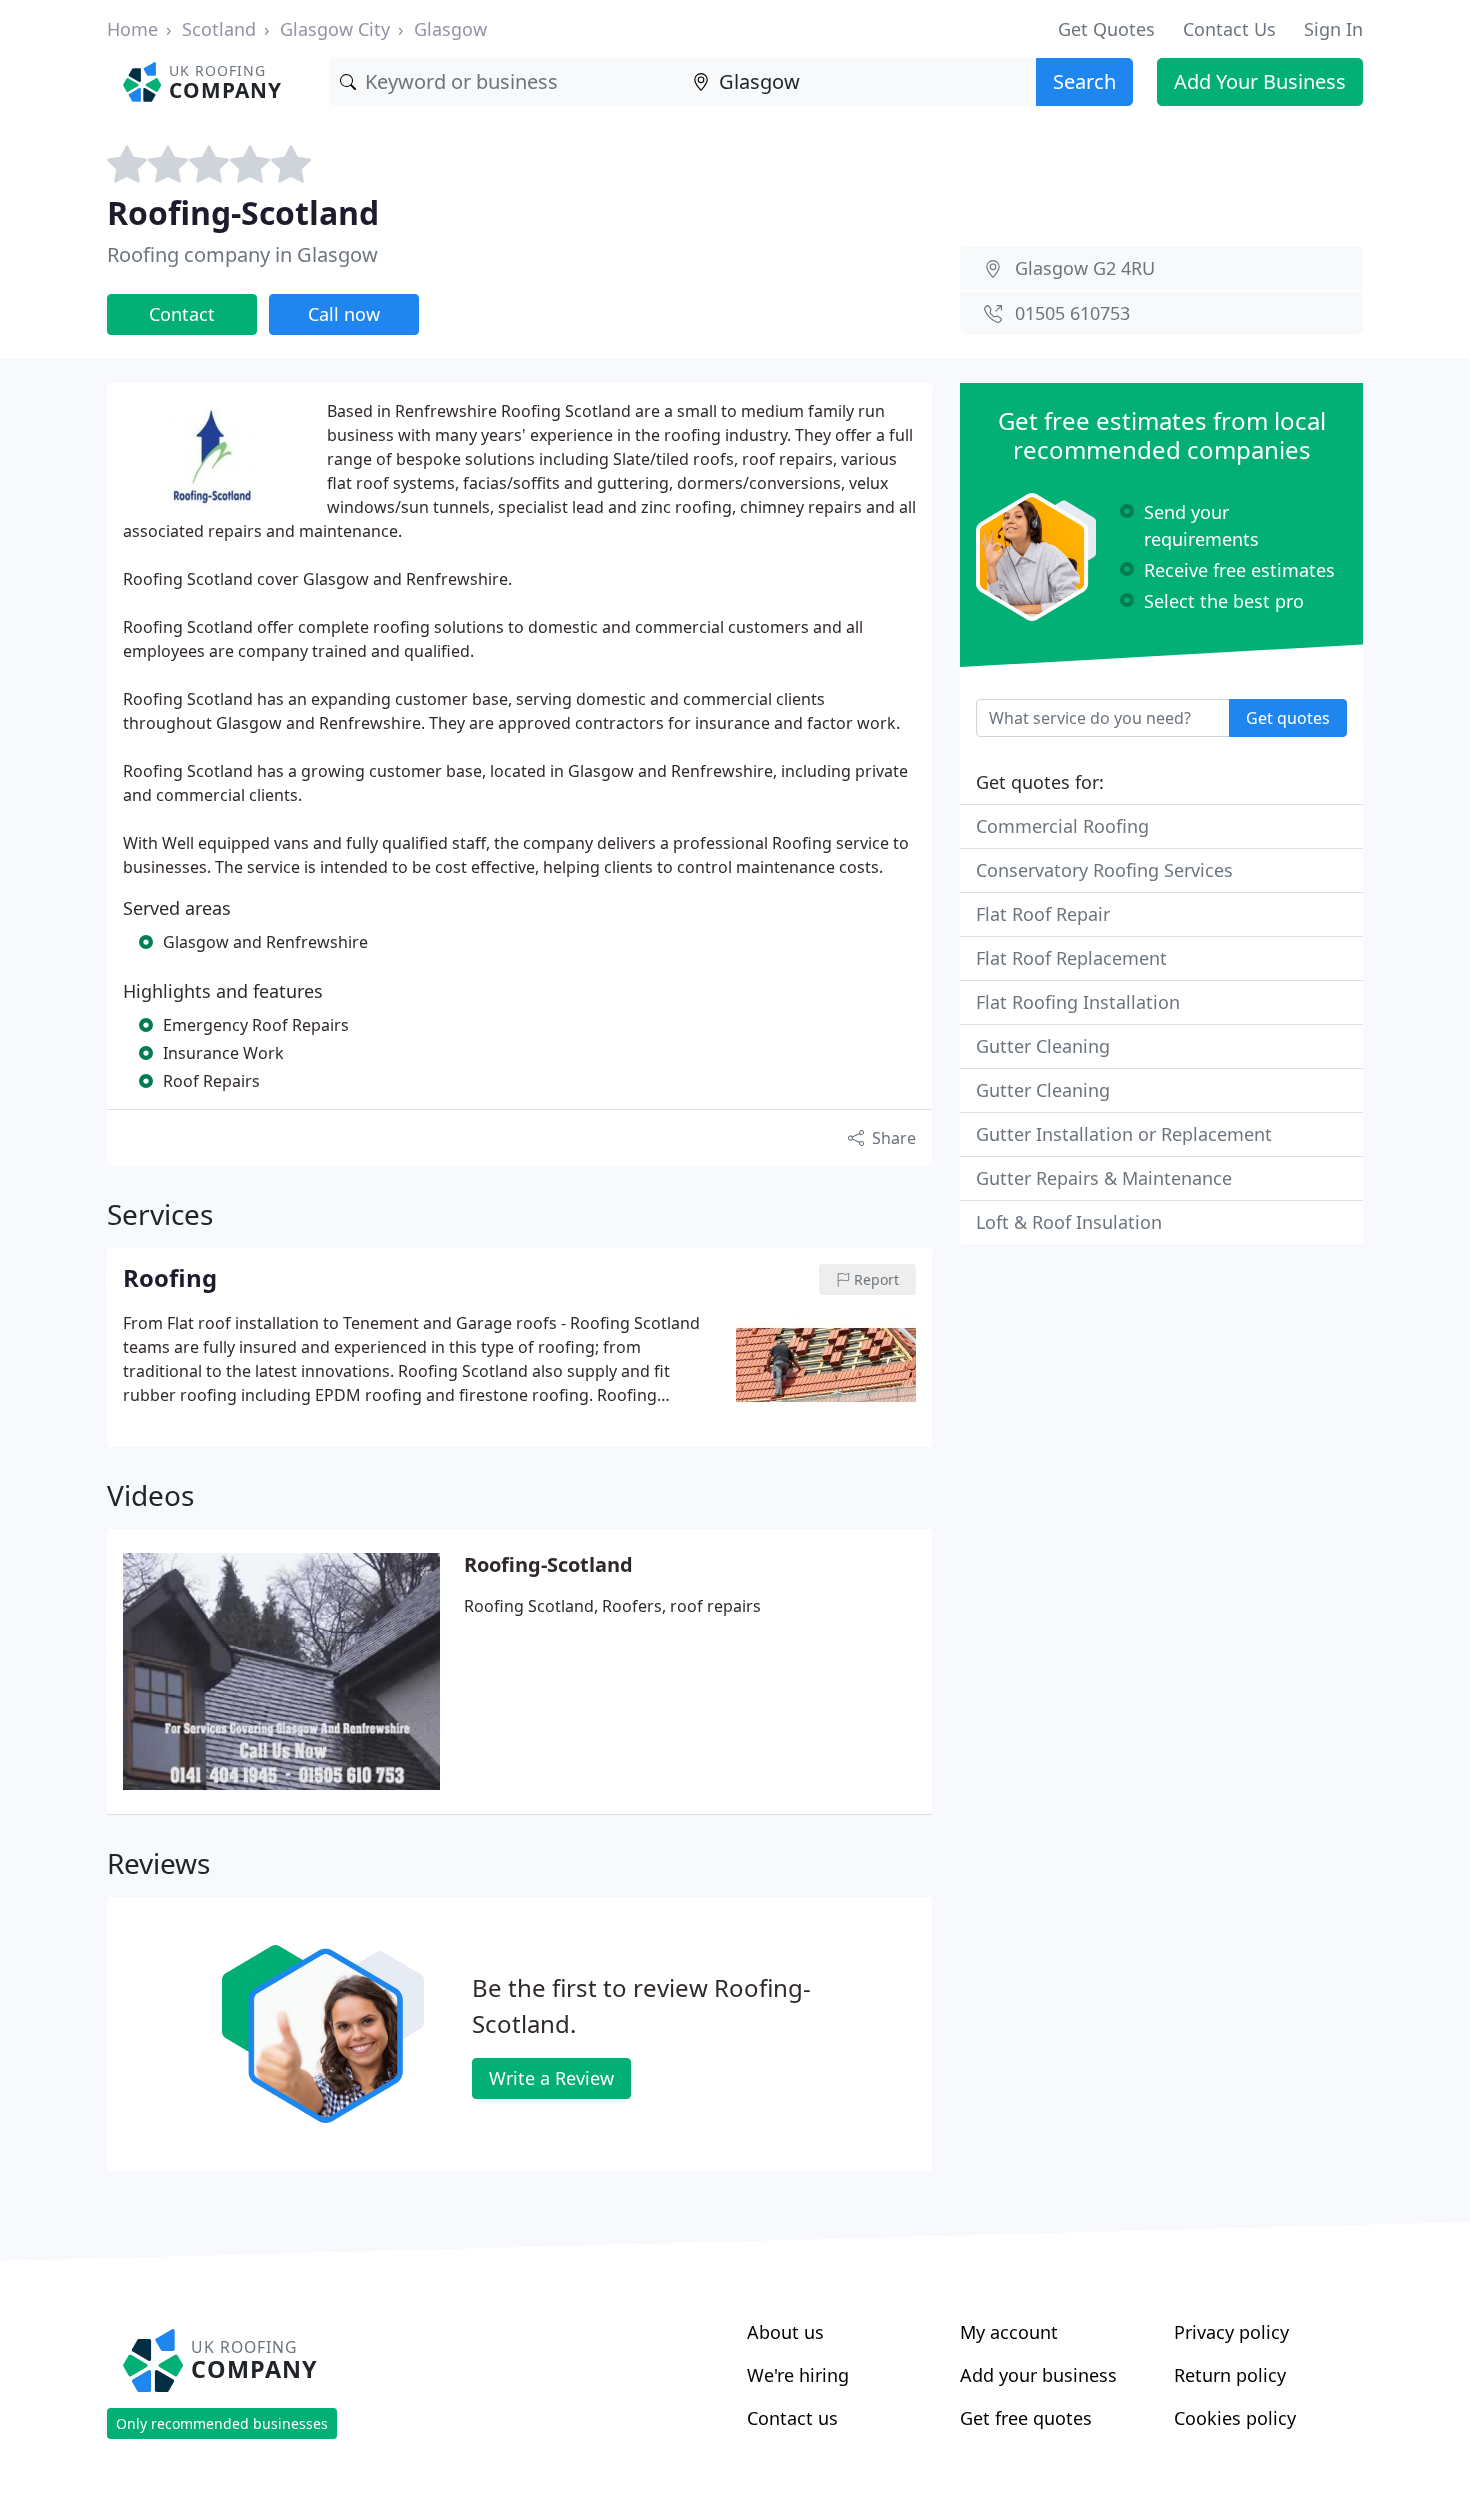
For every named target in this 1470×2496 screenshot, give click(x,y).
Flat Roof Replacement (1071, 958)
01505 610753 (1072, 313)
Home (132, 29)
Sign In (1333, 29)
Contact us (792, 2418)
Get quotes (1288, 718)
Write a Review (551, 2078)
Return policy (1230, 2375)
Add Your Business (1260, 81)
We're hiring (798, 2375)
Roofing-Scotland (548, 1564)
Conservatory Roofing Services (1104, 870)
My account (1009, 2332)
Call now (344, 314)
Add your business (1038, 2375)
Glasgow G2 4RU (1085, 268)
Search (1084, 81)
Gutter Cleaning (1043, 1046)
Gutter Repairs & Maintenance (1104, 1178)
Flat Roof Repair (1043, 914)
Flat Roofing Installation (1078, 1002)
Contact (182, 314)
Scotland (219, 29)
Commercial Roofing (1062, 826)
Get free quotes (1026, 2418)
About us (785, 2332)
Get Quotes (1106, 29)
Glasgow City (335, 29)
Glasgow (450, 29)
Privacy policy (1231, 2332)
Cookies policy (1235, 2418)
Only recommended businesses (222, 2423)
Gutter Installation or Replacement (1124, 1134)
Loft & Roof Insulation (1069, 1222)
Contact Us (1229, 29)
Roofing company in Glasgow (242, 254)
